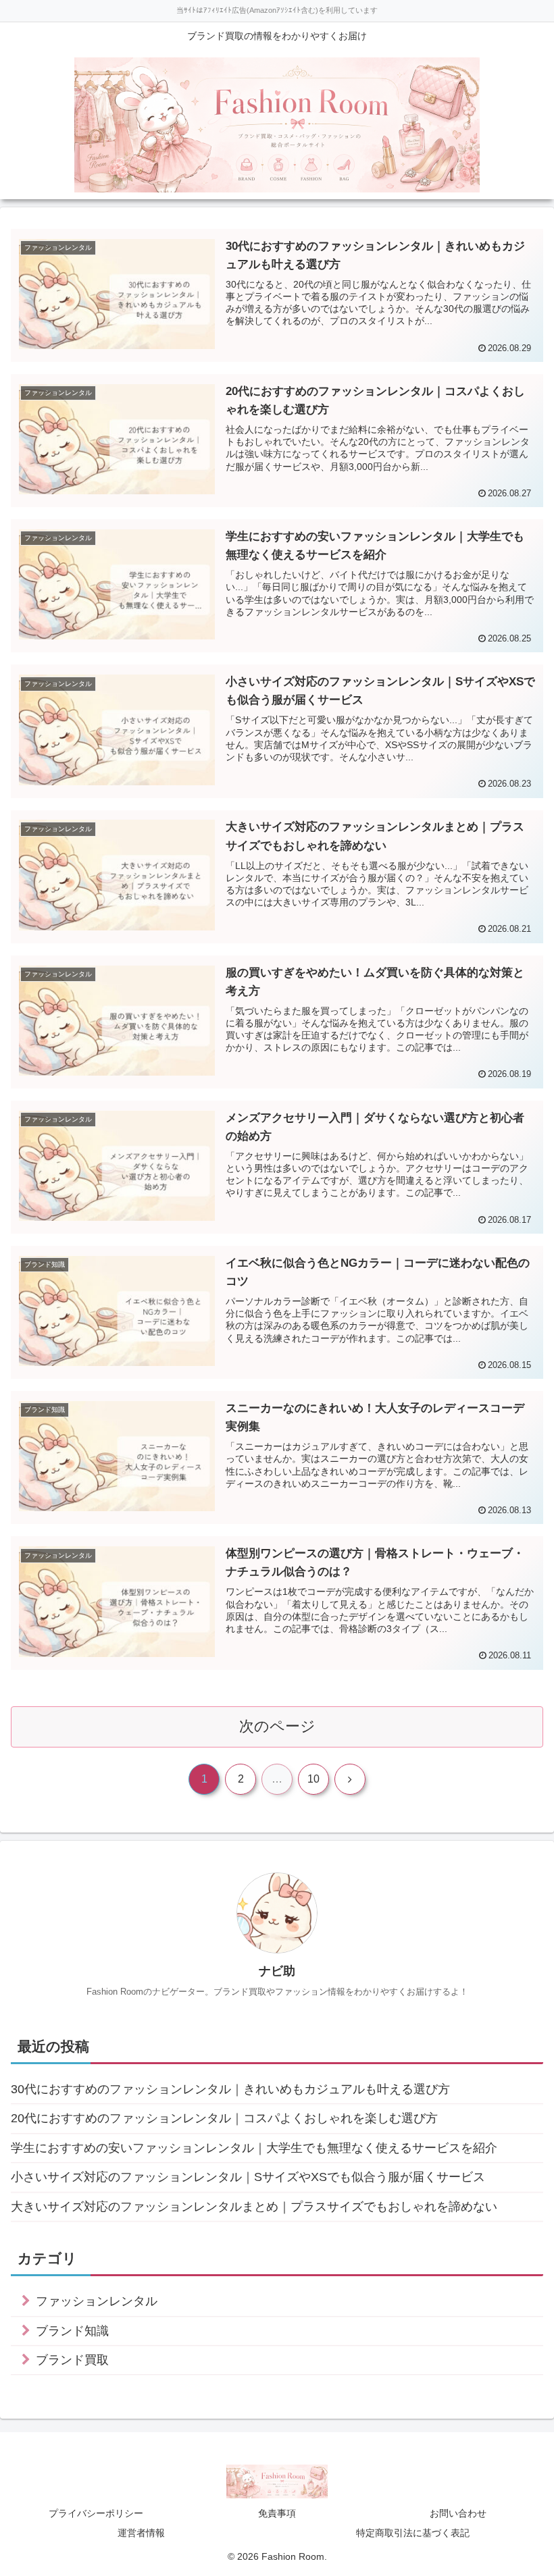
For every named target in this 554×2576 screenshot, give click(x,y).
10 (313, 1779)
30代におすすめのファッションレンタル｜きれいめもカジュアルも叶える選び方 (230, 2089)
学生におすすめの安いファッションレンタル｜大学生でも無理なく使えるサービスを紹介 (254, 2148)
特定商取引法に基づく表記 (413, 2533)
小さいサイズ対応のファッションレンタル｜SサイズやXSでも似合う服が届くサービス (248, 2177)
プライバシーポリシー (96, 2513)
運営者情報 (141, 2533)
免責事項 (277, 2513)
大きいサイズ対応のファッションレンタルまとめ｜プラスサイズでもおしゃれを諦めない (254, 2207)
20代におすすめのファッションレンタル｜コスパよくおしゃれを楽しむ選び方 (224, 2118)
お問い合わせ (458, 2513)
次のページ (277, 1726)
